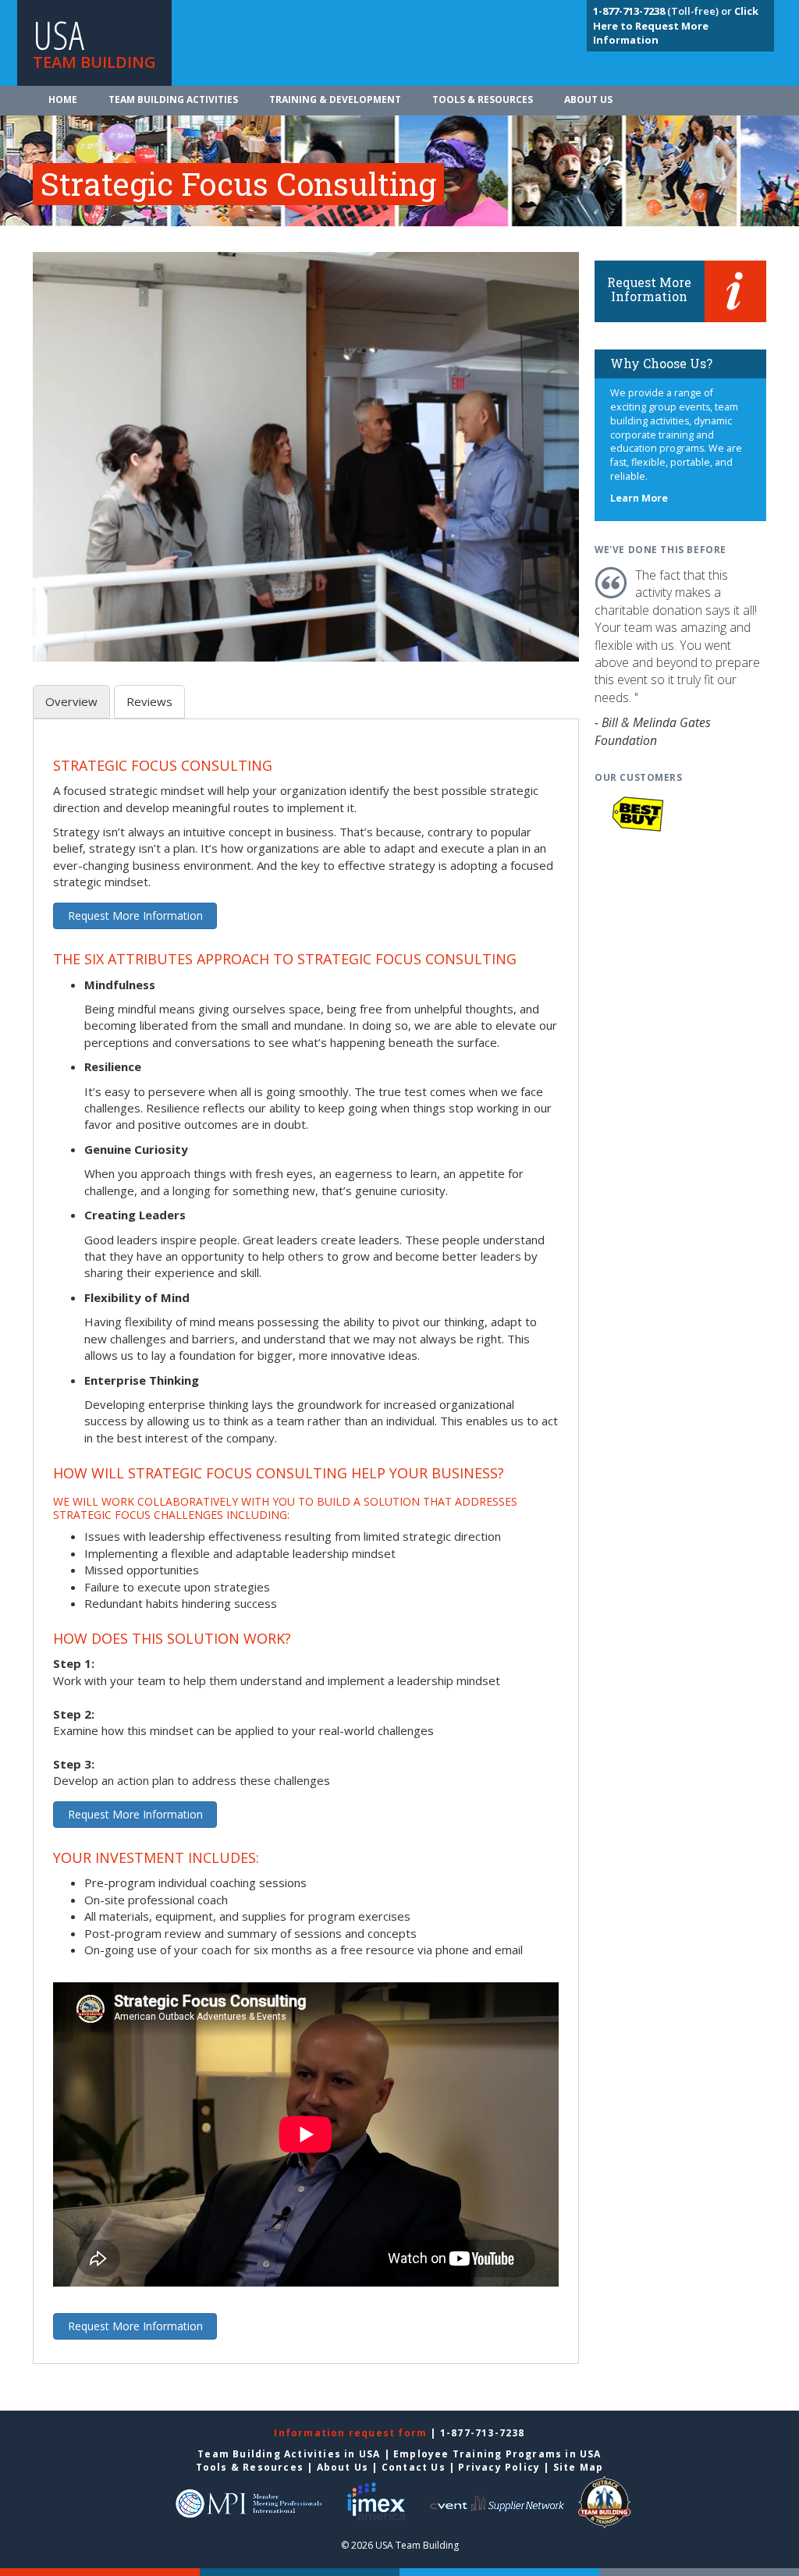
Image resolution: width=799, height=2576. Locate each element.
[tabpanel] (306, 1551)
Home (63, 99)
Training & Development (335, 99)
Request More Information (135, 915)
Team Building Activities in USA (289, 2454)
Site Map (579, 2467)
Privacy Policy (499, 2467)
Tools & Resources (483, 99)
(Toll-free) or (664, 11)
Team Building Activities (173, 99)
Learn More (639, 498)
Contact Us (414, 2467)
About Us (588, 99)
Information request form (352, 2433)
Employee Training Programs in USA (497, 2454)
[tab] (71, 702)
